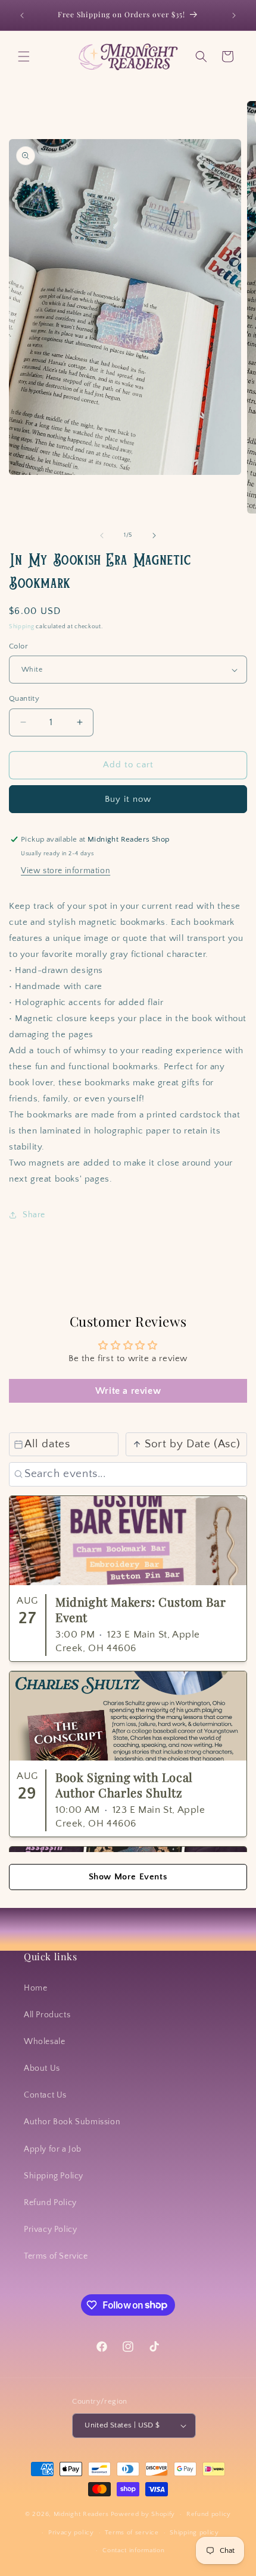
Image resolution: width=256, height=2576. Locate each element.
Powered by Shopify (143, 2514)
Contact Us (45, 2095)
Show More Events (128, 1877)
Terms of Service (56, 2256)
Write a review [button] (128, 1391)
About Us (42, 2068)
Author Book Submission (72, 2122)
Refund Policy (50, 2203)
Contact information (133, 2550)
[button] (24, 56)
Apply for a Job (53, 2149)
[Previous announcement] (22, 15)
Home (35, 1988)
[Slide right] (154, 536)
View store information (65, 871)
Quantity (24, 698)
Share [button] (34, 1215)
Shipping (22, 627)
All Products (47, 2015)
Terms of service (132, 2533)
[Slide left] (102, 536)
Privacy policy (71, 2533)
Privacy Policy (50, 2229)
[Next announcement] (234, 15)
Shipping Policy (54, 2176)
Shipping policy (194, 2533)
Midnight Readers (81, 2514)
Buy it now (128, 799)
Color (18, 646)
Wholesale (44, 2042)
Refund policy (209, 2514)
